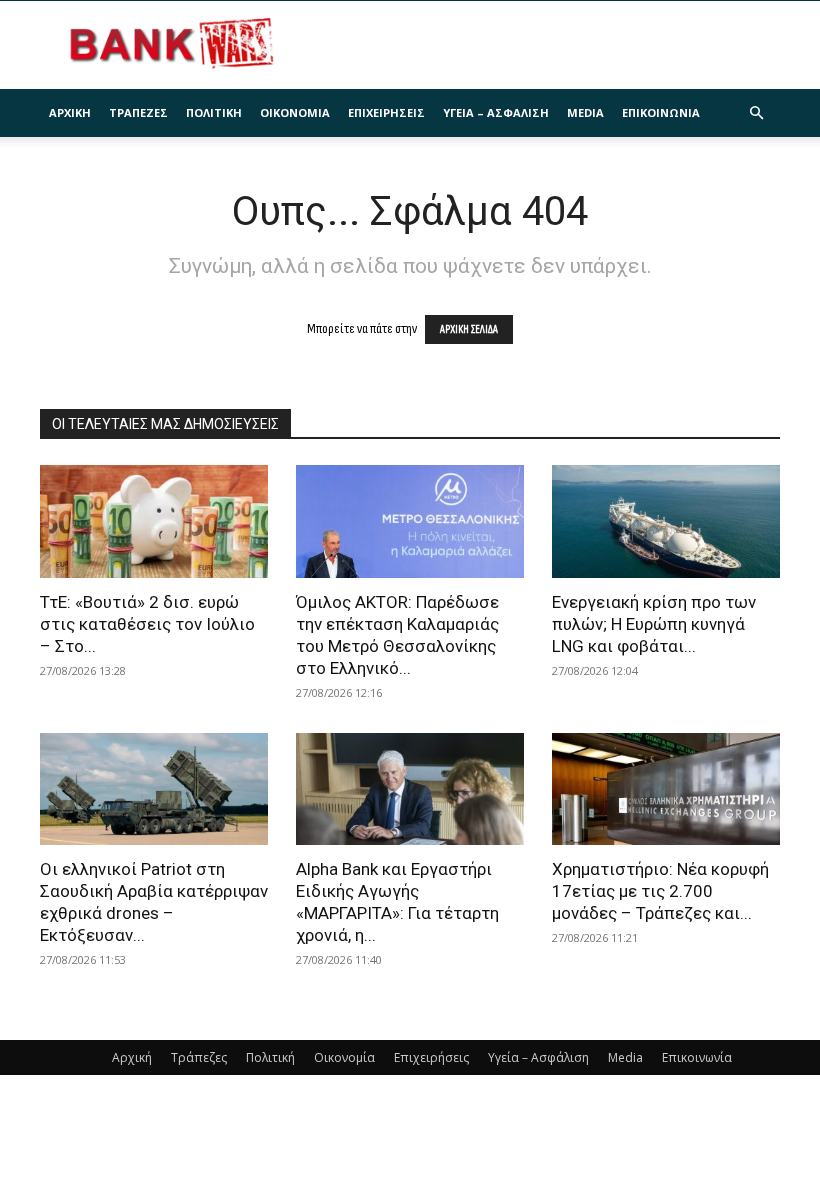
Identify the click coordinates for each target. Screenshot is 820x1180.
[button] (756, 113)
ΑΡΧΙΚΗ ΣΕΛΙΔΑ (469, 329)
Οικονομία (295, 112)
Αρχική (70, 112)
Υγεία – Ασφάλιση (496, 112)
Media (585, 112)
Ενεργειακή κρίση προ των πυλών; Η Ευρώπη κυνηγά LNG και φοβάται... (654, 624)
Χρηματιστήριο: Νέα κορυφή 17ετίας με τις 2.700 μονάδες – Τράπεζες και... (660, 891)
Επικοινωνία (661, 112)
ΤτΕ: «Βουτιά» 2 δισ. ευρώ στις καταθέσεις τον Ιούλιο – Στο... (147, 624)
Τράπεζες (138, 112)
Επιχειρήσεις (386, 112)
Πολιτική (214, 112)
